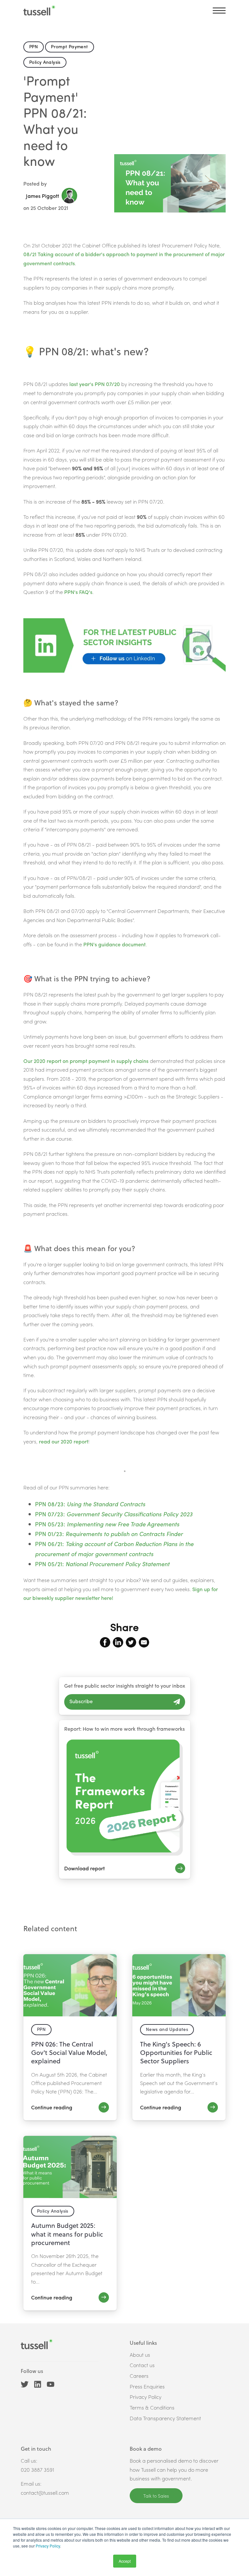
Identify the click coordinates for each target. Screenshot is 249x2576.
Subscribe (81, 1701)
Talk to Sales (156, 2496)
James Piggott (42, 196)
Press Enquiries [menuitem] (147, 2386)
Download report (84, 1868)
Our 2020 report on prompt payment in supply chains (86, 1061)
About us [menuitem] (140, 2355)
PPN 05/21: (102, 1564)
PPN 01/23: (109, 1534)
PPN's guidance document (114, 944)
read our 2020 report (64, 1441)
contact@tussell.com (45, 2493)
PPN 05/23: (107, 1524)
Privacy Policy (48, 2546)
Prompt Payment (69, 46)
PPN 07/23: (114, 1514)
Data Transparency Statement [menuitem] (165, 2418)
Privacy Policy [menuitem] (146, 2397)
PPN (34, 46)
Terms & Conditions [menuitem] (152, 2407)
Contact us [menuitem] (142, 2365)
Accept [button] (125, 2561)
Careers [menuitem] (139, 2376)
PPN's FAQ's (78, 592)
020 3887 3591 (37, 2470)
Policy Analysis (45, 62)
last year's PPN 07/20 (95, 384)
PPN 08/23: (90, 1504)
